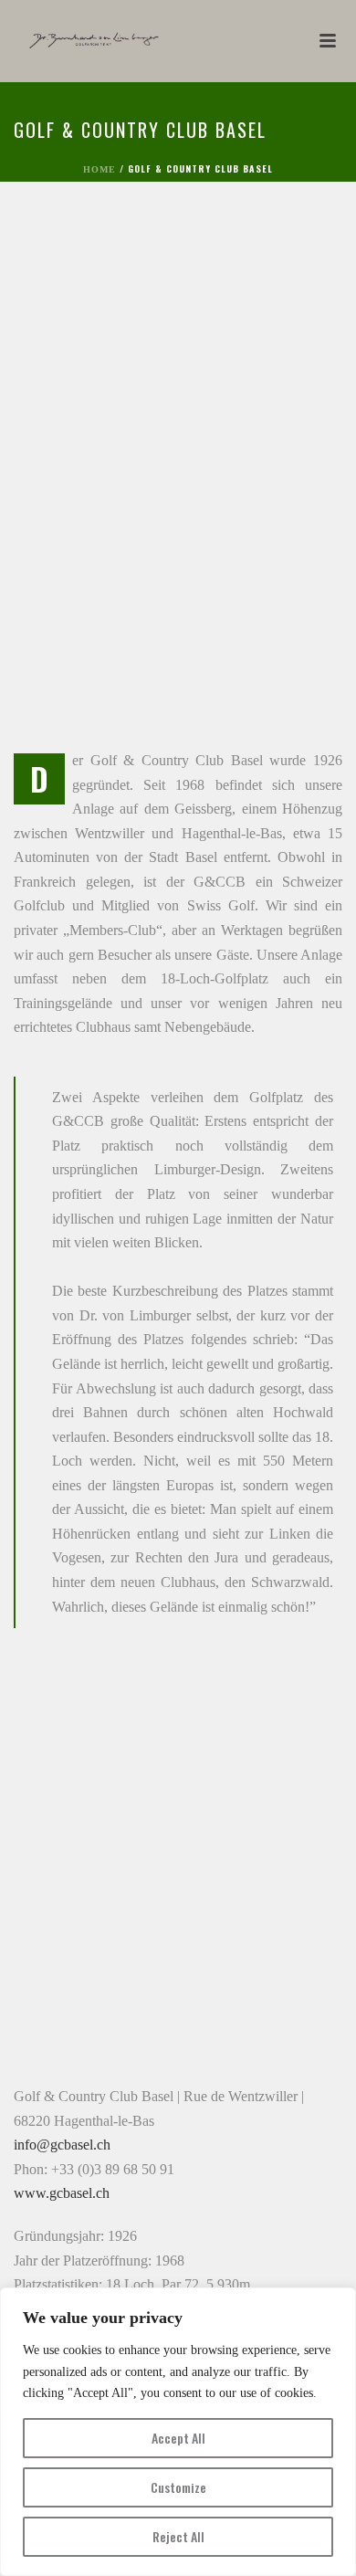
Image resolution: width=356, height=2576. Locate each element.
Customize (178, 2487)
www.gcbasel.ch (62, 2193)
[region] (178, 2432)
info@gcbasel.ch (62, 2145)
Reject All (178, 2536)
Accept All (178, 2438)
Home (99, 169)
